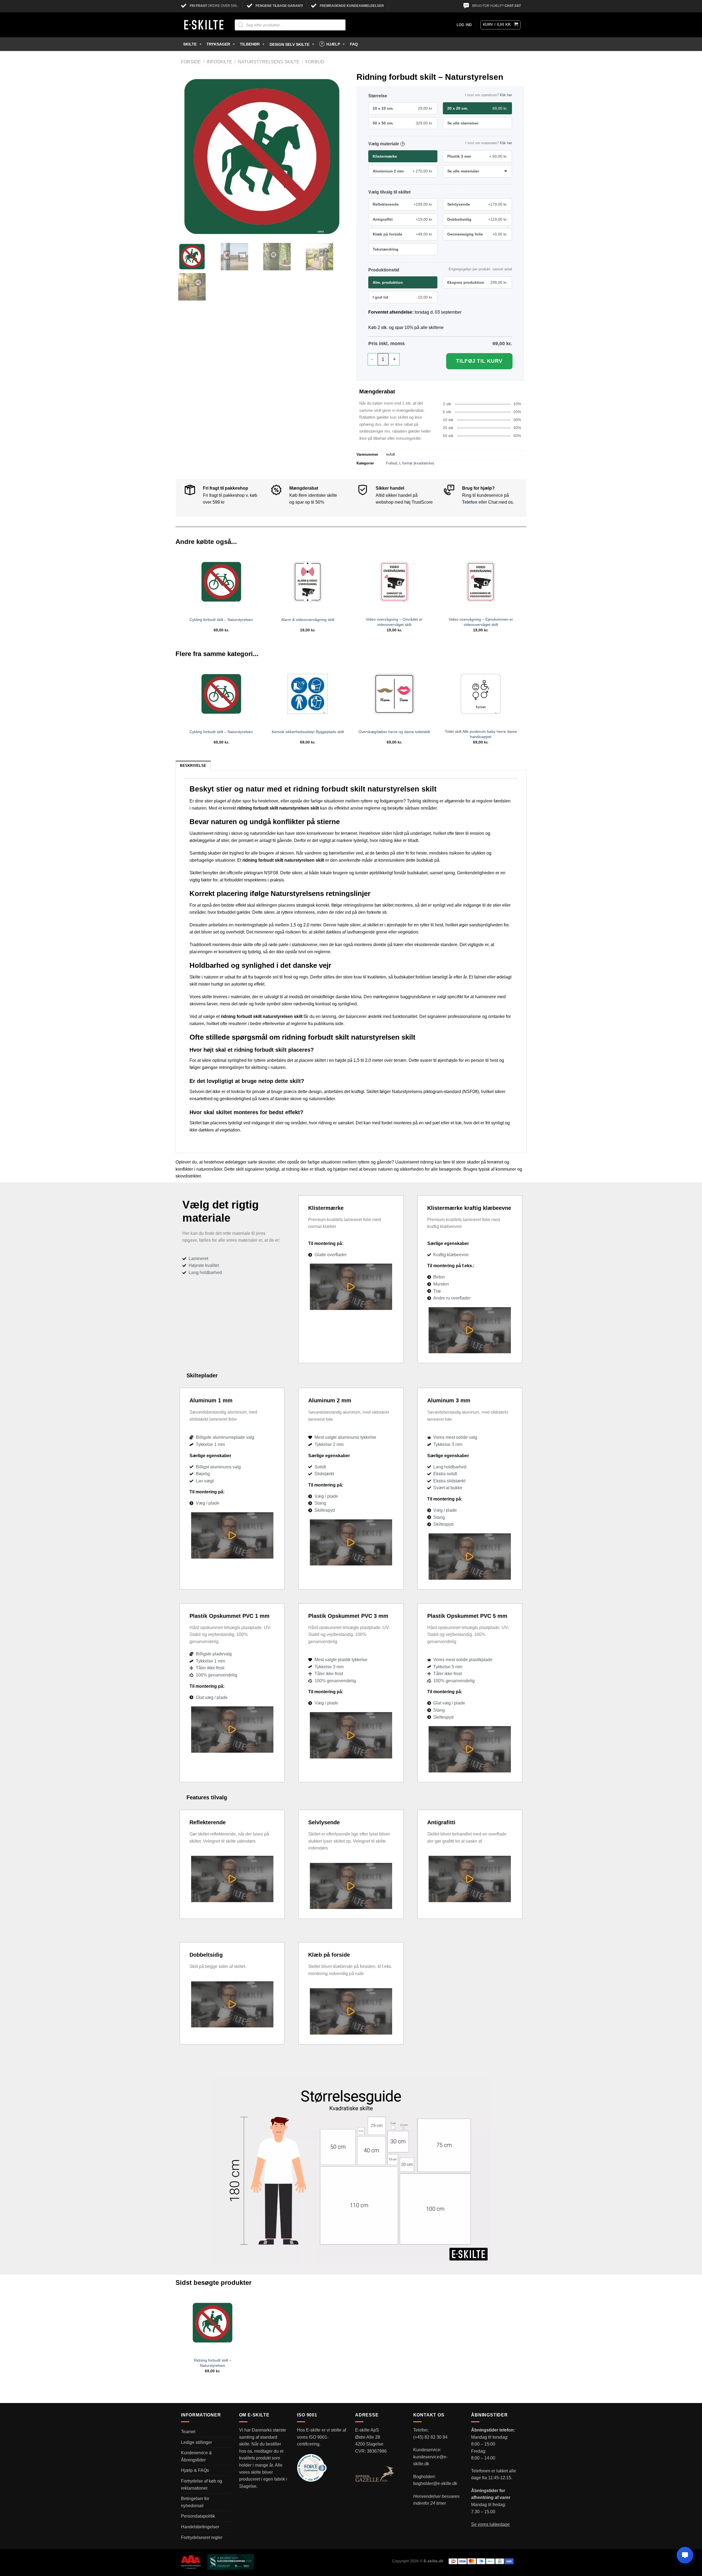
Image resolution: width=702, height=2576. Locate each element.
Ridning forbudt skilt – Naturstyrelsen (213, 2363)
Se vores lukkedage (490, 2524)
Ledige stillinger (196, 2442)
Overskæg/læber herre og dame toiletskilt (394, 732)
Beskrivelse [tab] (193, 766)
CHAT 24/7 (513, 6)
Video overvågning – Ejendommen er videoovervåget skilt (481, 622)
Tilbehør (250, 44)
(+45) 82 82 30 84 (430, 2437)
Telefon (470, 502)
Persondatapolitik (198, 2516)
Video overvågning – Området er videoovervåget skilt (394, 622)
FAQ (354, 44)
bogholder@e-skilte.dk (435, 2483)
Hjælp (333, 44)
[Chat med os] (685, 2555)
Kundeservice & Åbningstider (196, 2456)
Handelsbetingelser (200, 2527)
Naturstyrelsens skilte (269, 62)
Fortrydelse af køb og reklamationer (202, 2485)
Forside (191, 62)
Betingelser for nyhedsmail (195, 2502)
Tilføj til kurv (479, 361)
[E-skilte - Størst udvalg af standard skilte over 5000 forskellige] (204, 25)
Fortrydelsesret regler (202, 2537)
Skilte (190, 44)
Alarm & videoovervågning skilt (308, 620)
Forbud (315, 62)
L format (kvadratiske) (417, 463)
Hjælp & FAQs (195, 2470)
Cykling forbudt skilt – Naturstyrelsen (221, 620)
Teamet (188, 2432)
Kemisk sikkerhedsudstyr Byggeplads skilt (308, 732)
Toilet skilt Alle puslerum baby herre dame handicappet (481, 734)
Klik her (506, 95)
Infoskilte (220, 62)
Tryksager (218, 44)
